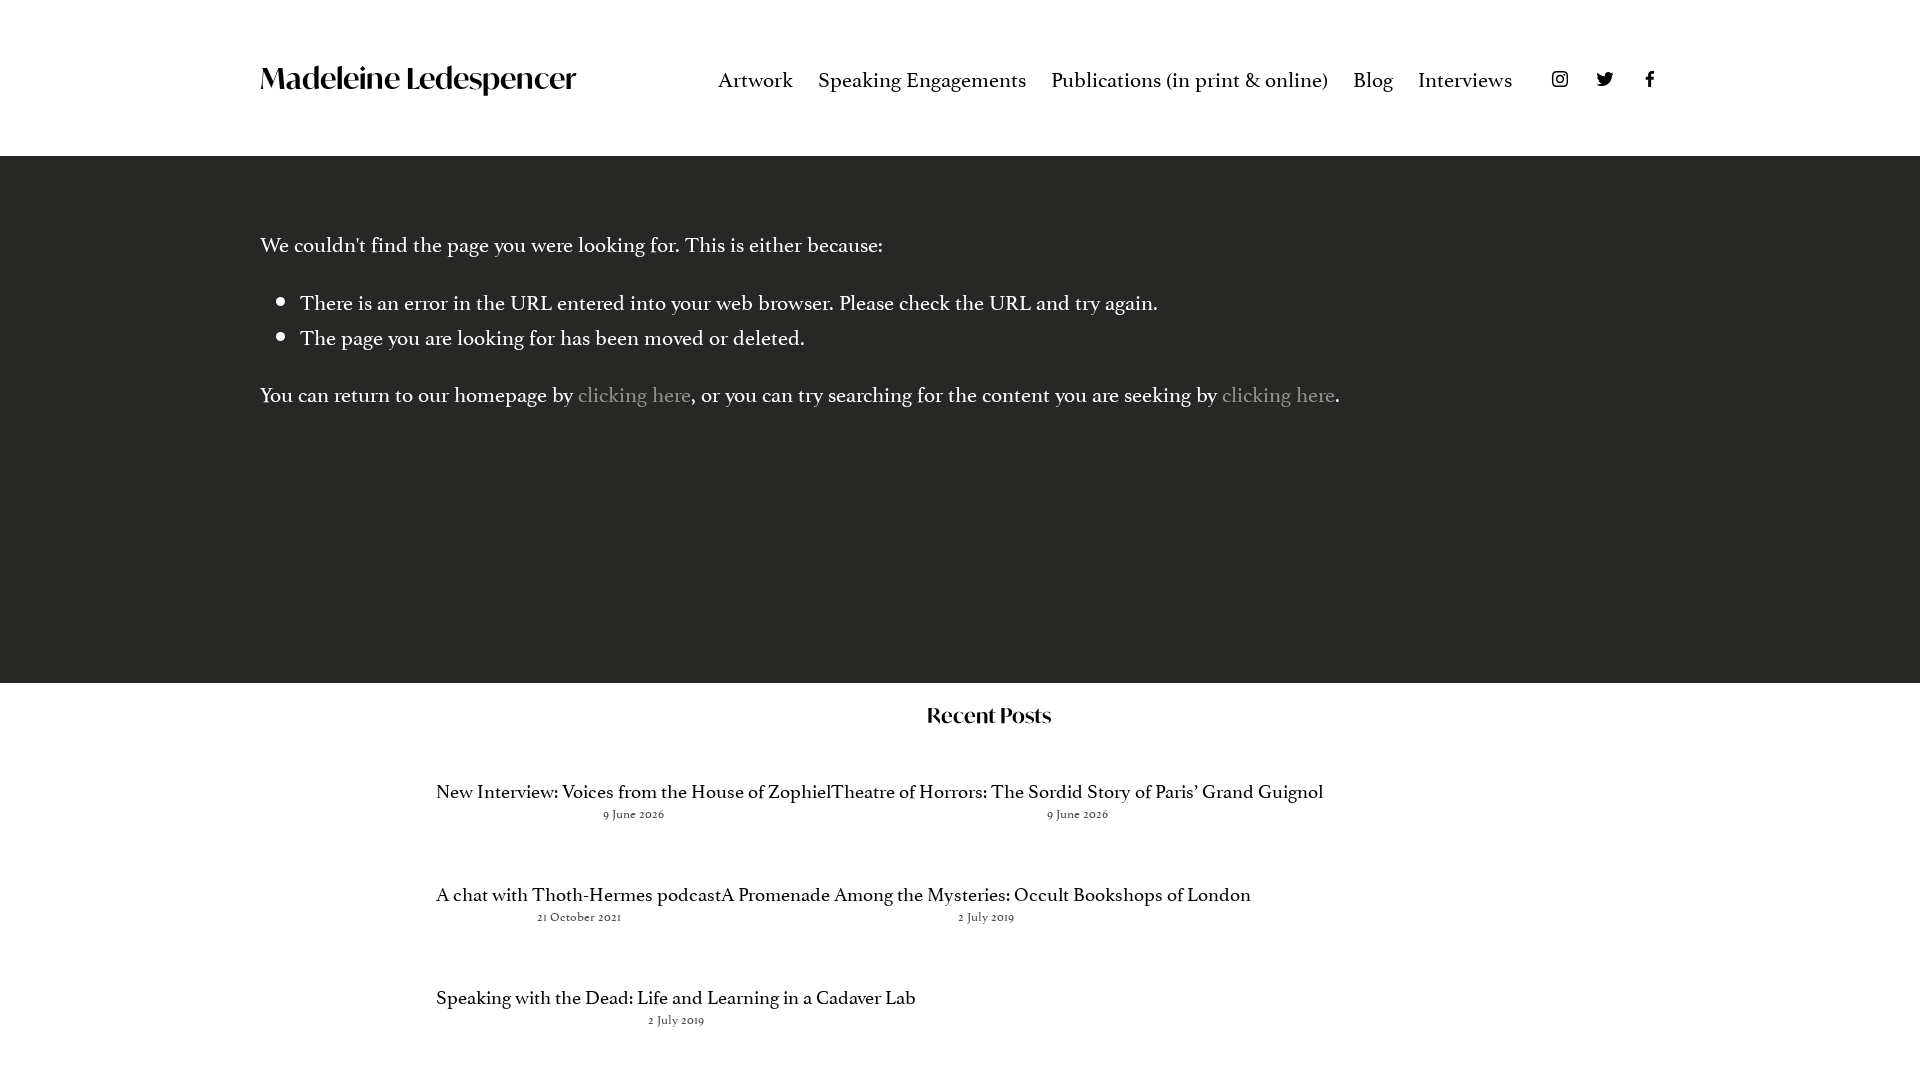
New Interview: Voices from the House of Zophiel (633, 789)
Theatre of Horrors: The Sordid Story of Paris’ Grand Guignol (1077, 789)
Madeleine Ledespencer (418, 78)
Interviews (1465, 77)
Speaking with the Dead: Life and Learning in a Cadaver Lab (676, 995)
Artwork (755, 77)
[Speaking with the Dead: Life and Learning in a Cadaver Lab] (676, 958)
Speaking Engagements (922, 77)
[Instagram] (1560, 78)
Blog (1373, 77)
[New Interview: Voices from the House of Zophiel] (633, 752)
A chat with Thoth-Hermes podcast (578, 892)
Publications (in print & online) (1189, 77)
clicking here (634, 392)
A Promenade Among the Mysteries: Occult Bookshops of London (986, 892)
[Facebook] (1650, 78)
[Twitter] (1605, 78)
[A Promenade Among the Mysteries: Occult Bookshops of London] (986, 855)
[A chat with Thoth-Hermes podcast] (578, 855)
